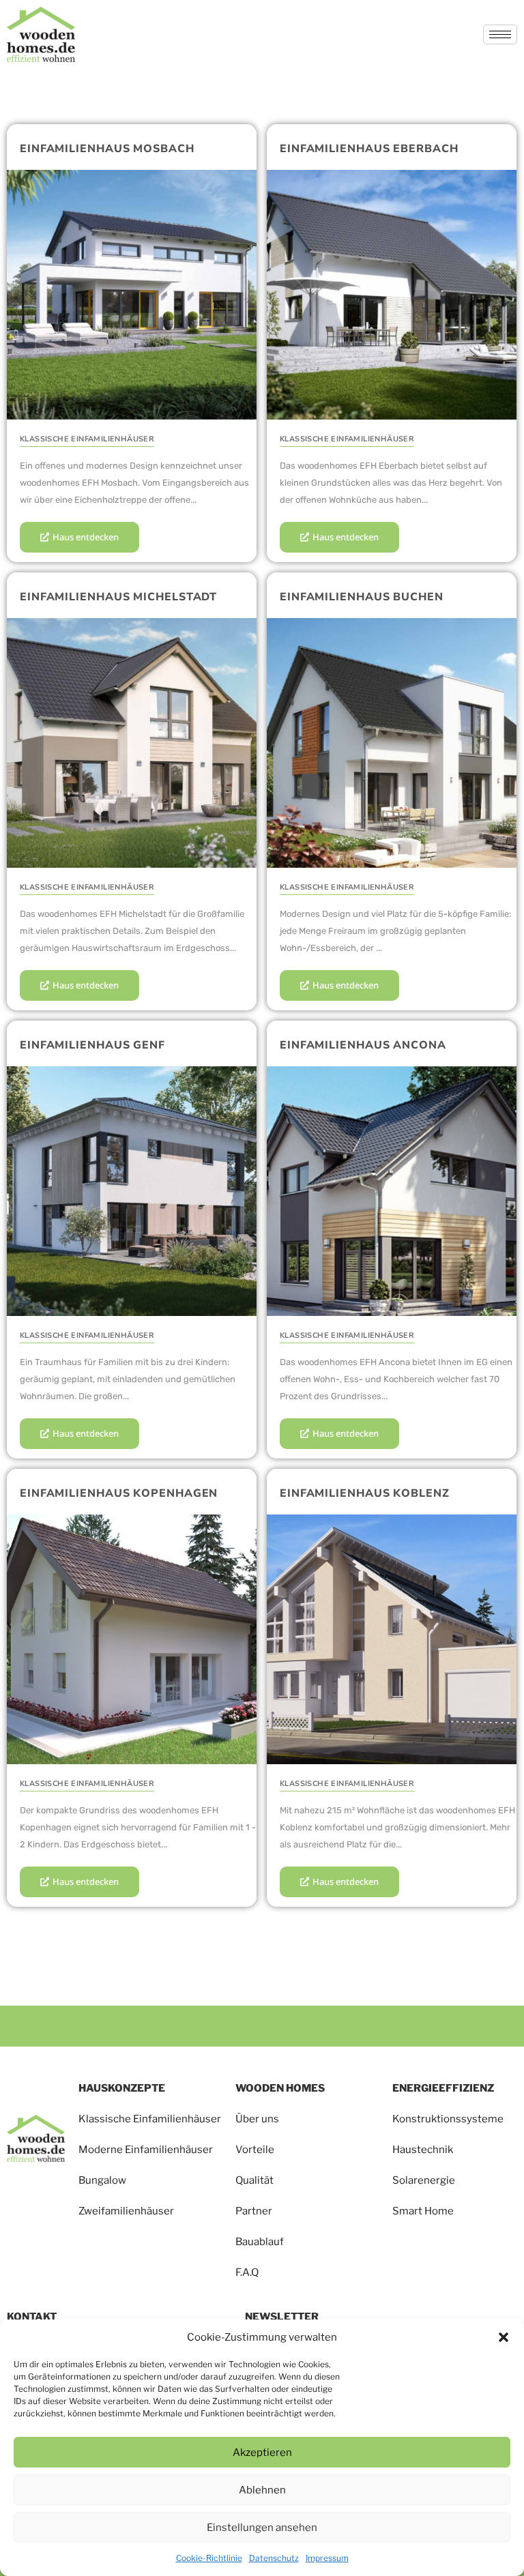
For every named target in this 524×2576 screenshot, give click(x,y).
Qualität (254, 2180)
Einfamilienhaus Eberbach (369, 149)
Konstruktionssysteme (448, 2119)
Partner (254, 2211)
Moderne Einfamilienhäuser (146, 2150)
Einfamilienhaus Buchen (362, 597)
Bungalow (102, 2180)
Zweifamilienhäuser (126, 2211)
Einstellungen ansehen (262, 2528)
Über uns (257, 2119)
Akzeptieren (262, 2453)
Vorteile (256, 2150)
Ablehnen (262, 2490)
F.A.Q (247, 2272)
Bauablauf (260, 2242)
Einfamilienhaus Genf (92, 1045)
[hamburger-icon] (500, 34)
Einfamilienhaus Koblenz (365, 1493)
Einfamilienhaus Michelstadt (118, 597)
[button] (504, 2337)
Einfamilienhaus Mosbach (107, 149)
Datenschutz (274, 2558)
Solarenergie (424, 2180)
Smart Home (423, 2211)
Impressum (327, 2558)
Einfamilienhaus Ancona (363, 1045)
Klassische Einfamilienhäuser (150, 2119)
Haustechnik (423, 2150)
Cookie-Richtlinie (209, 2558)
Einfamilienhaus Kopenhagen (119, 1493)
